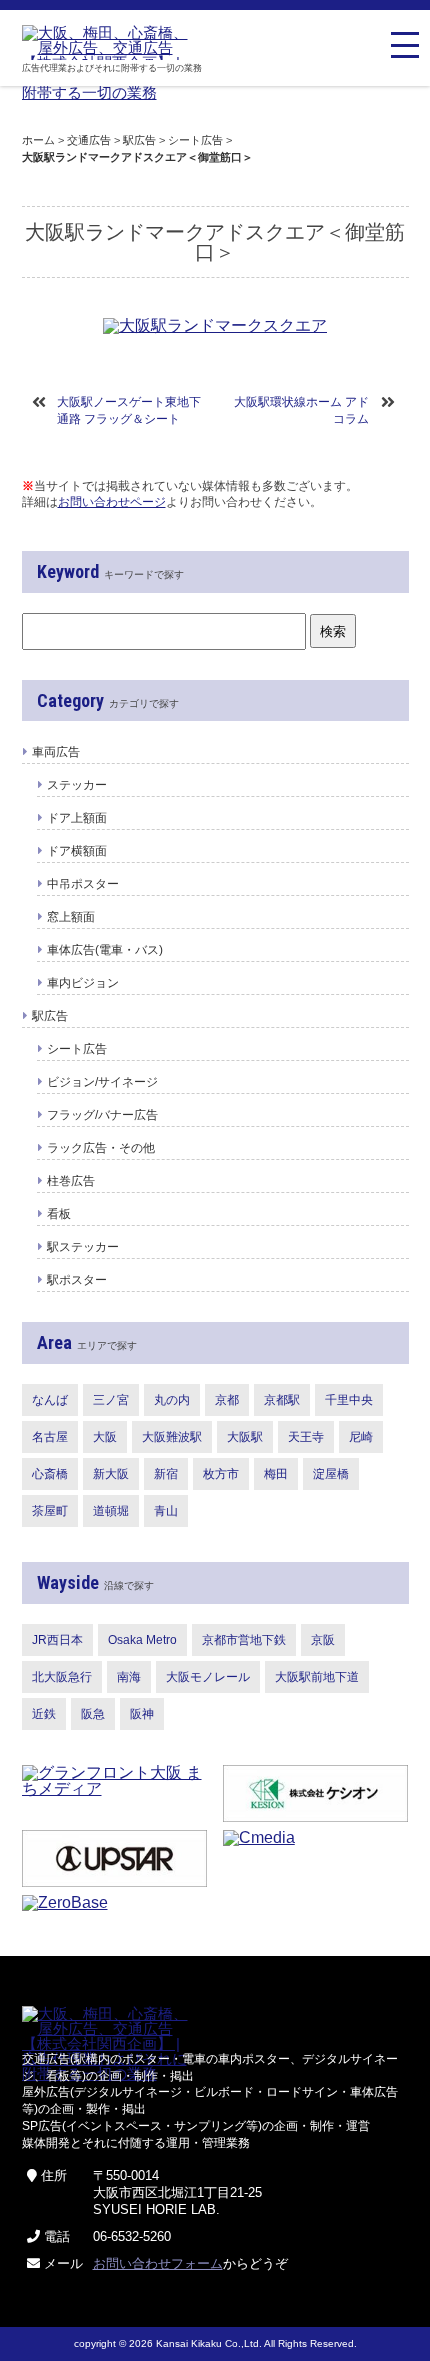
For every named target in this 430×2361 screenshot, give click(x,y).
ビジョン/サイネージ (102, 1082)
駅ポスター (77, 1280)
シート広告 (77, 1049)
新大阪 (111, 1474)
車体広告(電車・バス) (105, 950)
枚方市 (221, 1474)
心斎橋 (50, 1474)
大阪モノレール (208, 1677)
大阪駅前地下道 (317, 1677)
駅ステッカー (83, 1247)
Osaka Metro (142, 1640)
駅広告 (50, 1016)
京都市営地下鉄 (244, 1640)
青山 (166, 1511)
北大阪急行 (62, 1677)
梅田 (276, 1474)
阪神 (142, 1714)
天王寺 (306, 1437)
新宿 (166, 1474)
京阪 (323, 1640)
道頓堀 (111, 1511)
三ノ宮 (111, 1400)
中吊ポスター (83, 884)
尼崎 (361, 1437)
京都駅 (282, 1400)
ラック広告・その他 (101, 1148)
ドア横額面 (77, 851)
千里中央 (349, 1400)
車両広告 (56, 752)
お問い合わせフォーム (158, 2263)
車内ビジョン (83, 983)
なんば (50, 1400)
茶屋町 (50, 1511)
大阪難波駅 (172, 1437)
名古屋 (50, 1437)
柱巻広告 (71, 1181)
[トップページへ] (109, 42)
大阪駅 (245, 1437)
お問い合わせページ (112, 502)
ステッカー (77, 785)
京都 (227, 1400)
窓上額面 (71, 917)
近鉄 (44, 1714)
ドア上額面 (77, 818)
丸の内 (172, 1400)
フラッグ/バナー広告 (102, 1115)
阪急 (93, 1714)
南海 (129, 1677)
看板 (59, 1214)
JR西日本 (57, 1640)
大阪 (105, 1437)
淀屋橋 (331, 1474)
